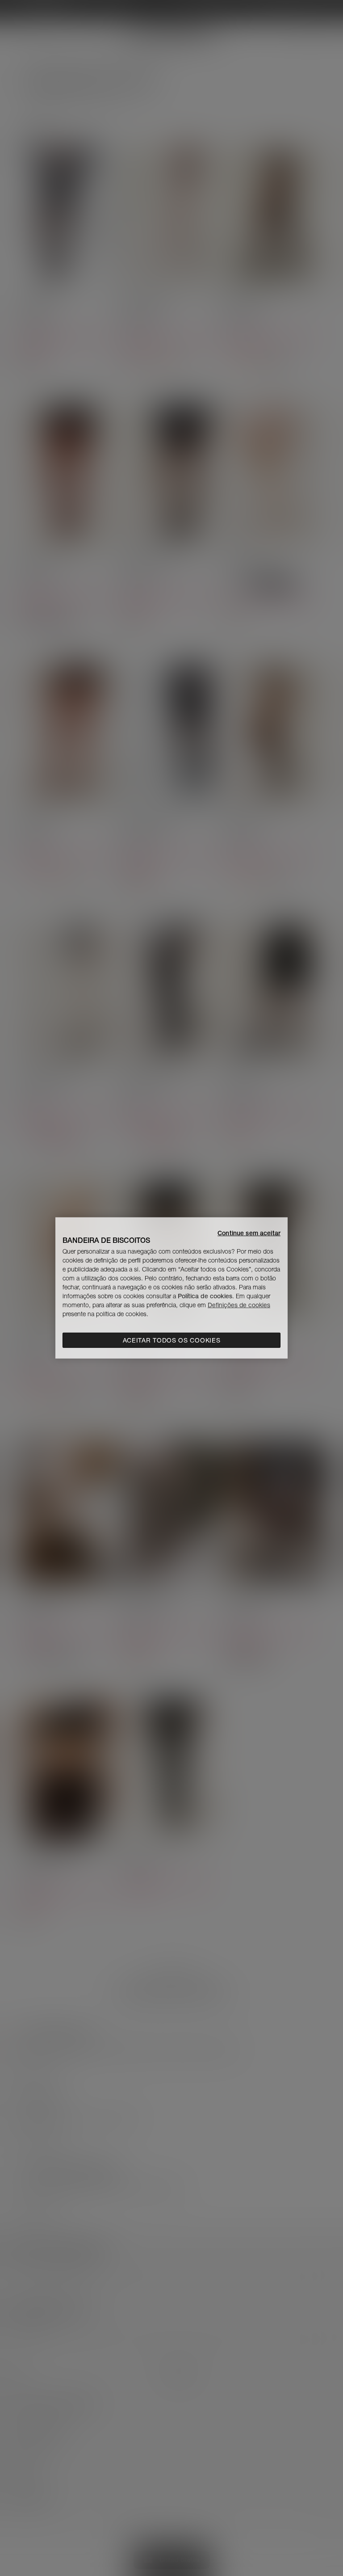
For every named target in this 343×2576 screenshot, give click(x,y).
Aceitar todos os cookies (172, 1340)
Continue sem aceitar (249, 1233)
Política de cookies (205, 1296)
